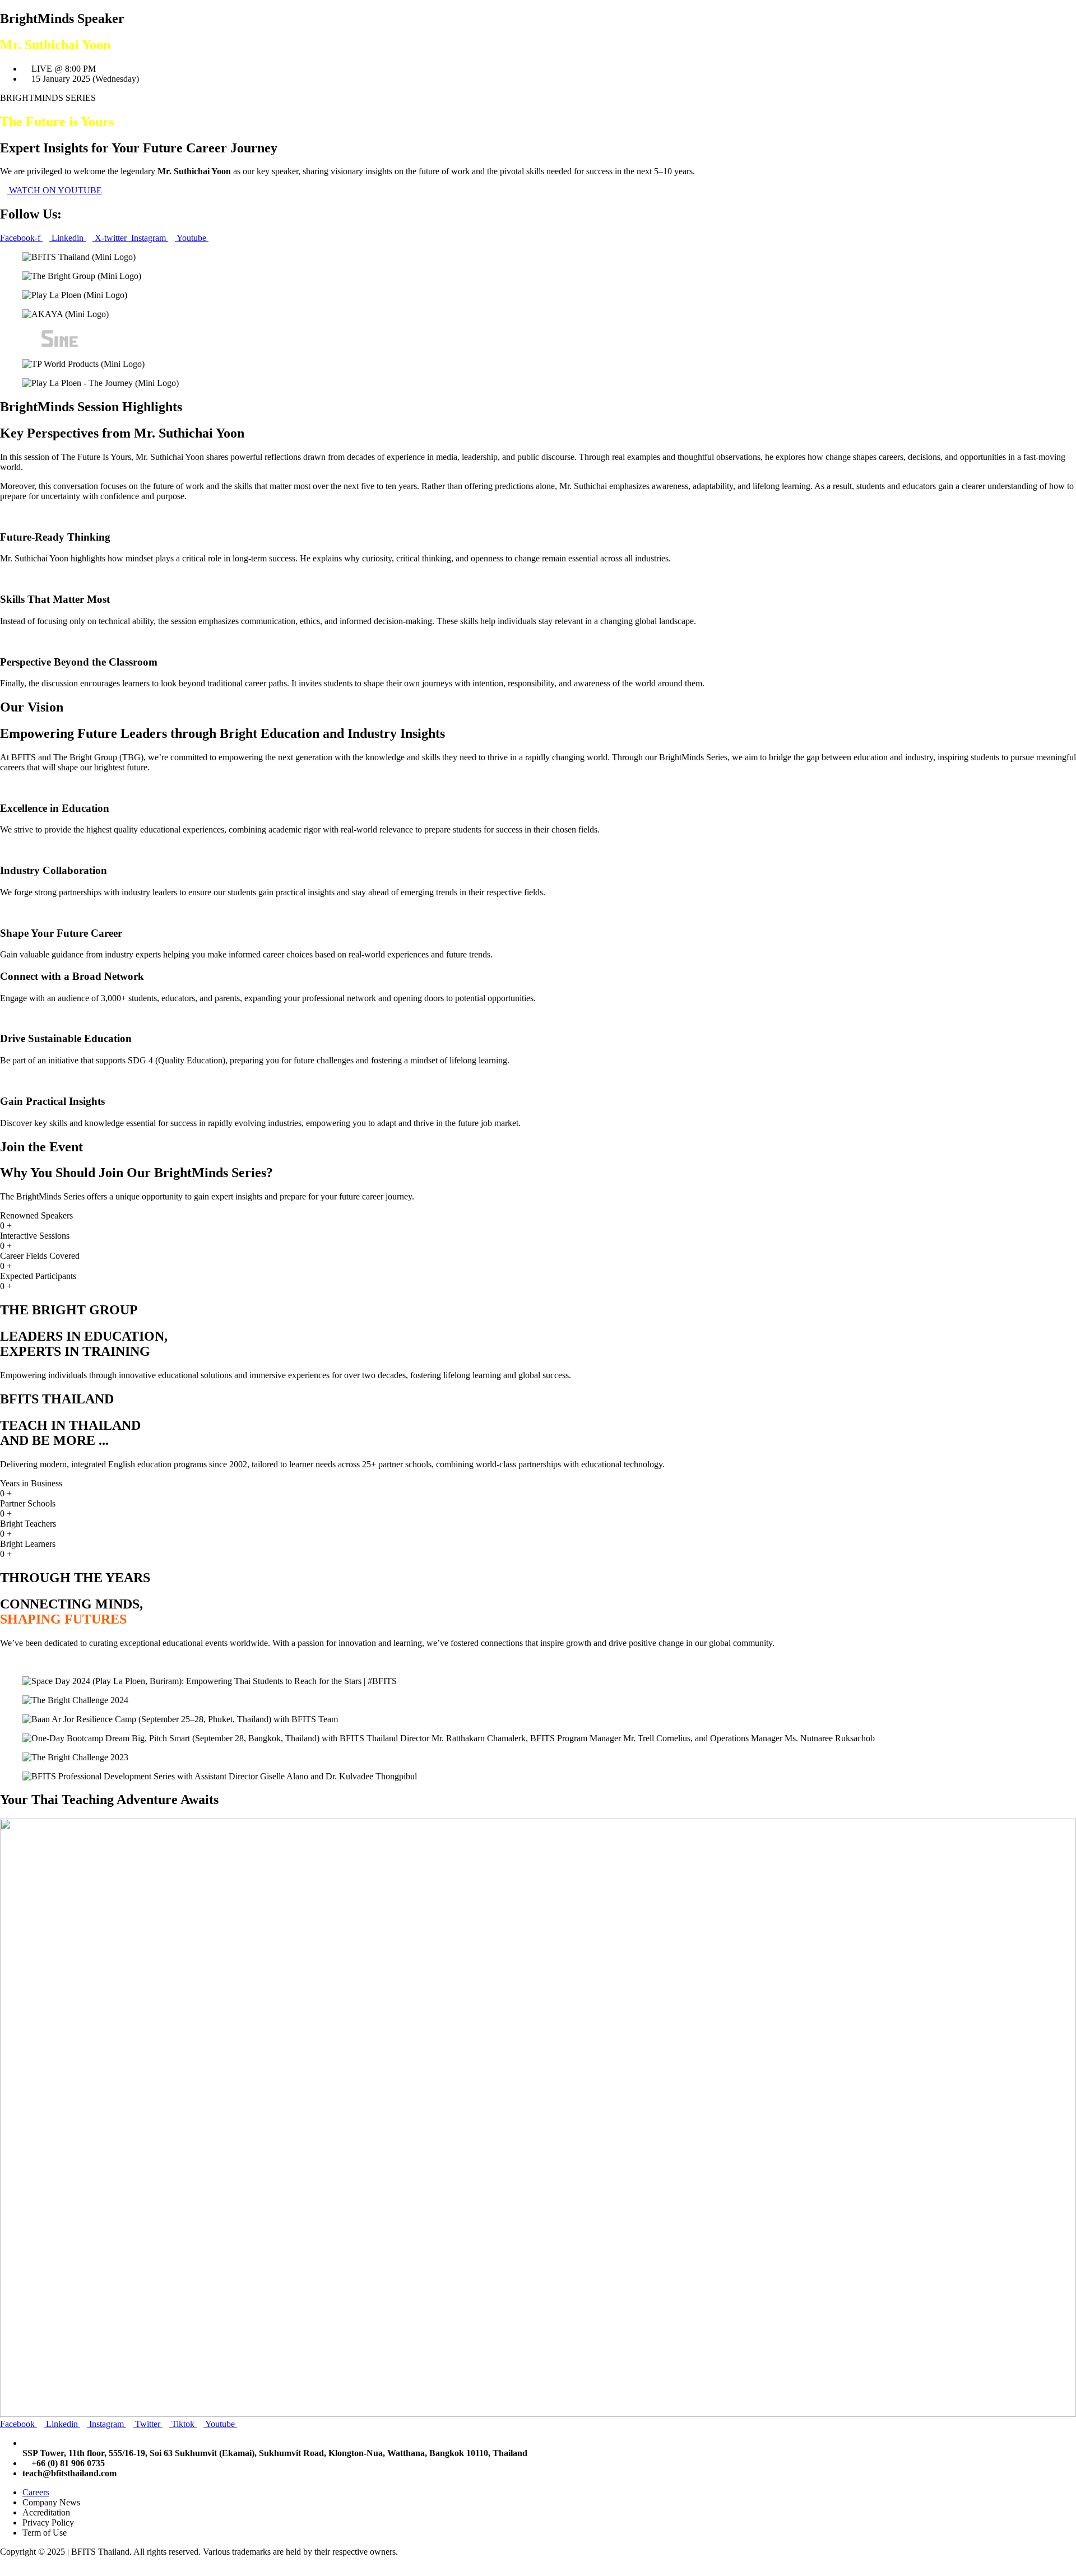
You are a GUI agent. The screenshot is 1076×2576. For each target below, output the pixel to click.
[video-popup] (3, 1662)
